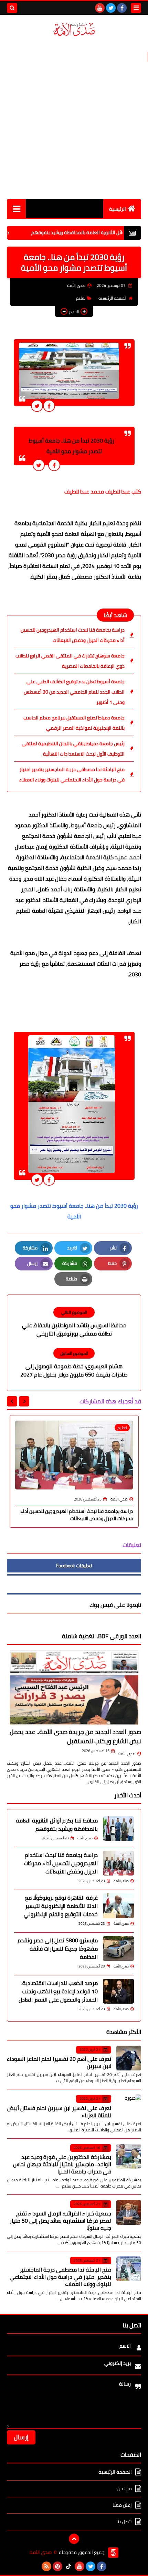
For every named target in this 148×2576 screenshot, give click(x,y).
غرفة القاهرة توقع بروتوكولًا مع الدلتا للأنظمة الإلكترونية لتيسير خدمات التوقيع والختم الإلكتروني (61, 1906)
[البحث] (12, 8)
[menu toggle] (136, 8)
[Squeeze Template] (113, 2553)
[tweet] (37, 406)
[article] (74, 1322)
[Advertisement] (74, 118)
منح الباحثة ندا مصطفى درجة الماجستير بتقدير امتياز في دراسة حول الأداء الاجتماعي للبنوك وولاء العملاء (72, 775)
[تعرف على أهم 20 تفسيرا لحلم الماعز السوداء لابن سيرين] (129, 2058)
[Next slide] (12, 1401)
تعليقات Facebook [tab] (74, 1566)
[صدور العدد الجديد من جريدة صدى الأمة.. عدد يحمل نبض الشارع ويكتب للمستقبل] (74, 1688)
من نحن (125, 2489)
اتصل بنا (124, 2522)
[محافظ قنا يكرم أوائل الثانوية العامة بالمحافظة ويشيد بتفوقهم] (118, 1829)
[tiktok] (68, 2566)
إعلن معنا (122, 2505)
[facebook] (122, 8)
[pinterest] (57, 2566)
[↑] (74, 2539)
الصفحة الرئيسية (113, 298)
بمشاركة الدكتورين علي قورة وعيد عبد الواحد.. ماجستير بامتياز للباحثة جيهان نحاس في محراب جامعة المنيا (62, 2164)
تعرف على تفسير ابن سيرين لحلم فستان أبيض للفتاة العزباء (59, 2112)
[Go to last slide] (24, 1401)
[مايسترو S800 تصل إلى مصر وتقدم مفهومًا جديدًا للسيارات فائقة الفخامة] (118, 1949)
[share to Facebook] (49, 406)
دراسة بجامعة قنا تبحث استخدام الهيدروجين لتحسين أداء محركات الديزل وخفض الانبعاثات (73, 635)
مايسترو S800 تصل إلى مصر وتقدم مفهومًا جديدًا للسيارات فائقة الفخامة (58, 1949)
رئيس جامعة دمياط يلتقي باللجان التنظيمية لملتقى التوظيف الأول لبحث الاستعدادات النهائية (73, 749)
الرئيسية (118, 209)
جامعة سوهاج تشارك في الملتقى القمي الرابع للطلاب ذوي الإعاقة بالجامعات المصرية (70, 661)
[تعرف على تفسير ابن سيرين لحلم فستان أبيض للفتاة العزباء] (129, 2107)
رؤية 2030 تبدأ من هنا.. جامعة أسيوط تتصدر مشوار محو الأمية (74, 1211)
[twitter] (111, 8)
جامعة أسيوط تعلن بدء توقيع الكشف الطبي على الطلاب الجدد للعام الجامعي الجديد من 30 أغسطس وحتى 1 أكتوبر (74, 692)
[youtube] (100, 8)
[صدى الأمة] (74, 29)
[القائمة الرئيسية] (16, 209)
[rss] (46, 2566)
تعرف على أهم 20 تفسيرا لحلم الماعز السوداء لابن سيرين (59, 2062)
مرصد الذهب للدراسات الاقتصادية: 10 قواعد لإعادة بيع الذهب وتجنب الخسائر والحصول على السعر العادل (58, 1991)
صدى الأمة (127, 1754)
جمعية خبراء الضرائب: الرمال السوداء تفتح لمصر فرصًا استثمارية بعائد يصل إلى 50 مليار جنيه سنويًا (60, 2221)
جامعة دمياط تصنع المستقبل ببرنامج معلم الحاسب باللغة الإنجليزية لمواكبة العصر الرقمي (74, 723)
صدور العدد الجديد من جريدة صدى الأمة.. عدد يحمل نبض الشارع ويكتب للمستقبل (75, 1736)
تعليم (81, 298)
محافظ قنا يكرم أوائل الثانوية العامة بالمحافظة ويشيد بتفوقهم (57, 1825)
